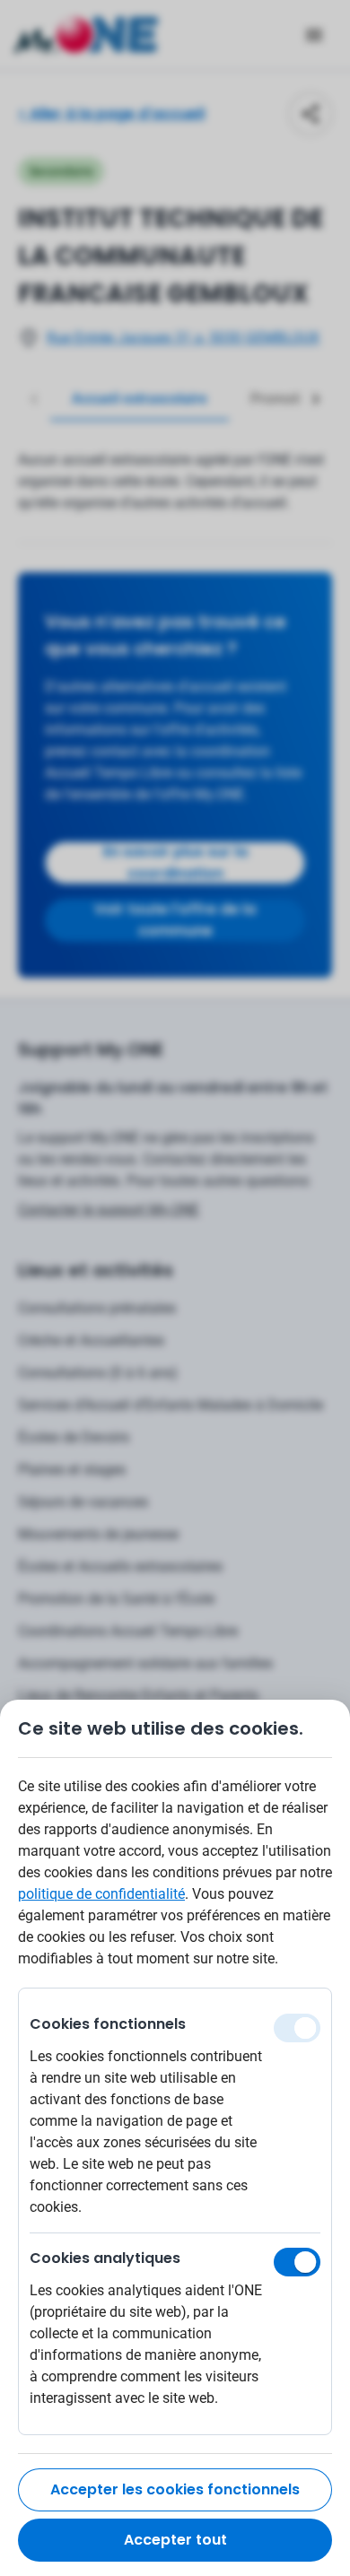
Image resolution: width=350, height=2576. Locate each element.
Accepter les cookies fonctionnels (175, 2489)
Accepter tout (175, 2540)
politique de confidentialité (101, 1894)
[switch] (297, 2262)
